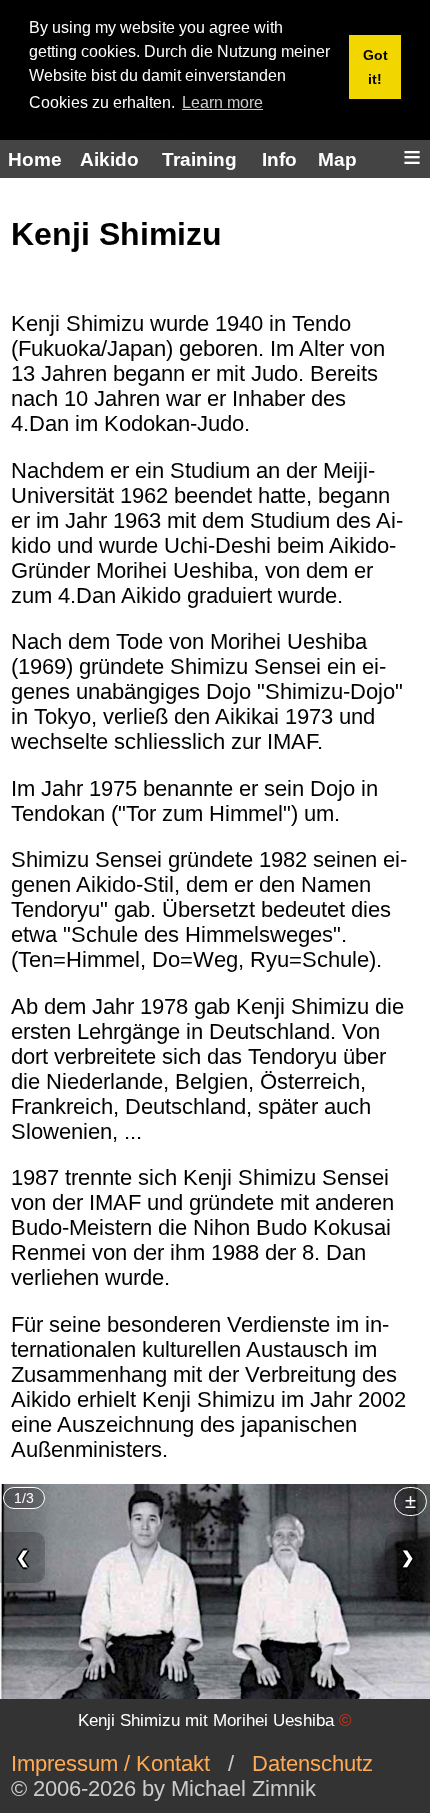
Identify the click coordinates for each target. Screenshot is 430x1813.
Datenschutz (312, 1764)
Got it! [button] (375, 67)
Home (35, 159)
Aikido (109, 159)
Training (199, 159)
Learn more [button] (222, 102)
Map (337, 159)
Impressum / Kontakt (110, 1764)
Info (279, 159)
